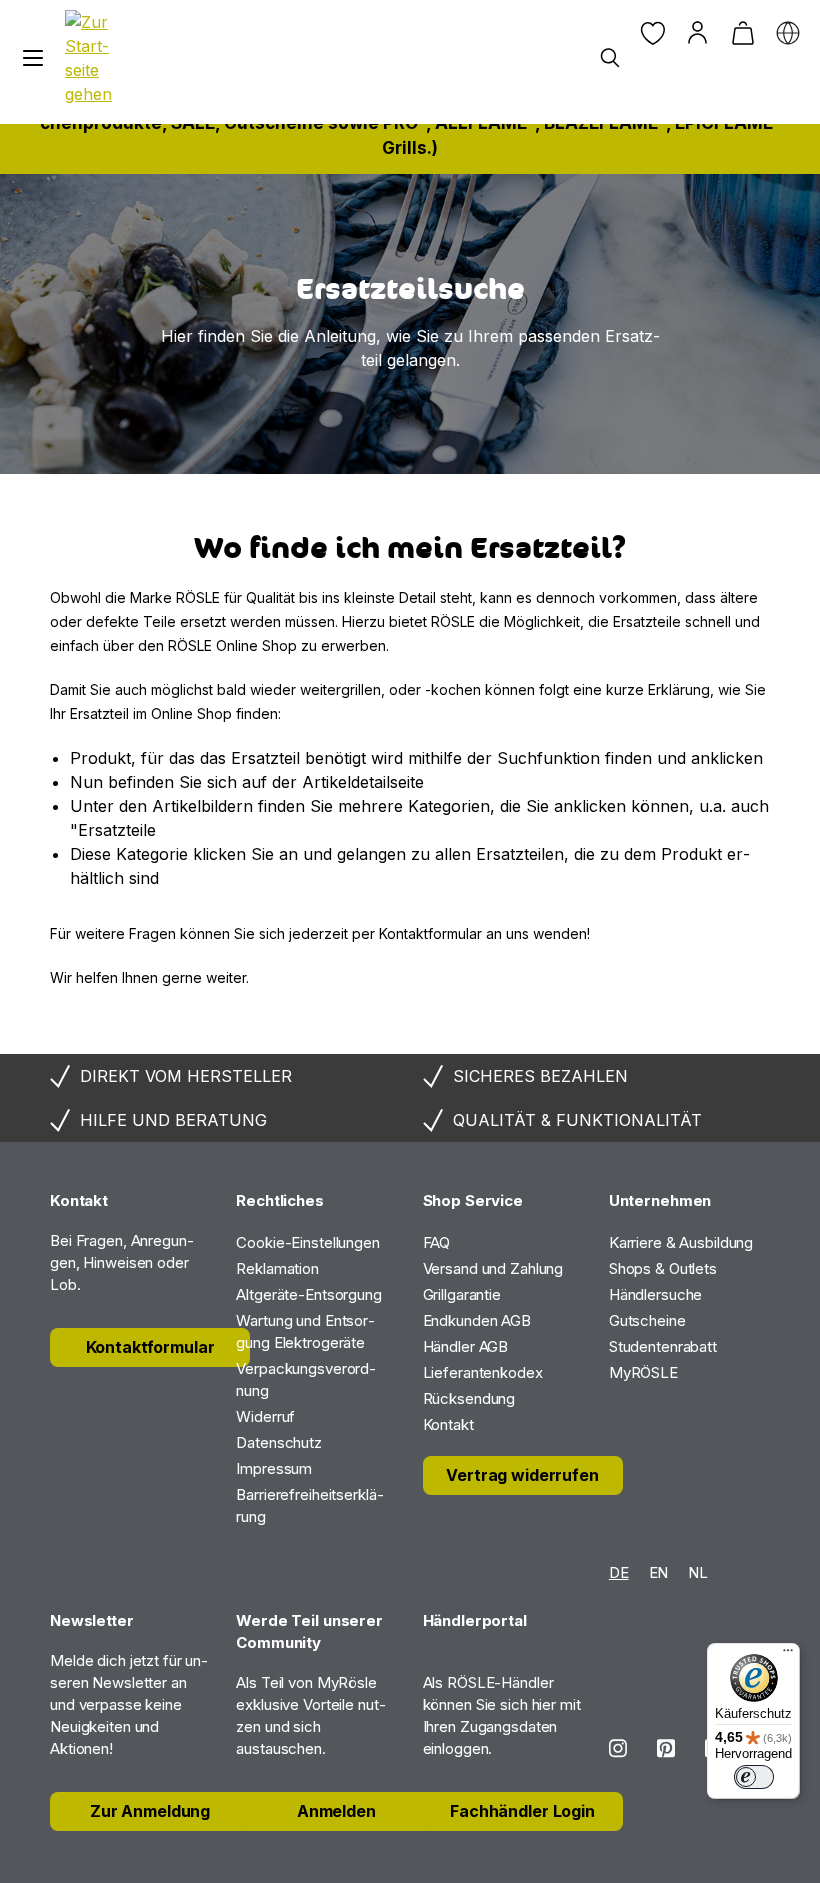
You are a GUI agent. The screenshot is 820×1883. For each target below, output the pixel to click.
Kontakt (448, 1424)
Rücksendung (469, 1398)
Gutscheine (647, 1320)
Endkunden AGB (477, 1320)
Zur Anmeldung (150, 1811)
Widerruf (265, 1416)
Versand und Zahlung (493, 1268)
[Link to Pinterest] (666, 1748)
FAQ (437, 1242)
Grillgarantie (462, 1294)
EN (659, 1572)
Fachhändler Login (522, 1811)
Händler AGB (466, 1346)
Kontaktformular (150, 1347)
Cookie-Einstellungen (308, 1242)
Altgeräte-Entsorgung (309, 1294)
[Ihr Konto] (697, 32)
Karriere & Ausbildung (681, 1242)
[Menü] (32, 58)
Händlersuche (656, 1294)
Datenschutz (279, 1442)
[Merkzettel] (652, 32)
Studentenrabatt (663, 1346)
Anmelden (336, 1811)
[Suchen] (609, 58)
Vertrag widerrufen (522, 1475)
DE (619, 1572)
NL (698, 1572)
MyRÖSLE (643, 1372)
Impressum (274, 1468)
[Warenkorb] (742, 32)
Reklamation (277, 1268)
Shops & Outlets (663, 1268)
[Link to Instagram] (618, 1748)
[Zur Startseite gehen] (92, 58)
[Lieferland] (787, 32)
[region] (410, 324)
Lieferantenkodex (483, 1372)
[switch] (754, 1777)
